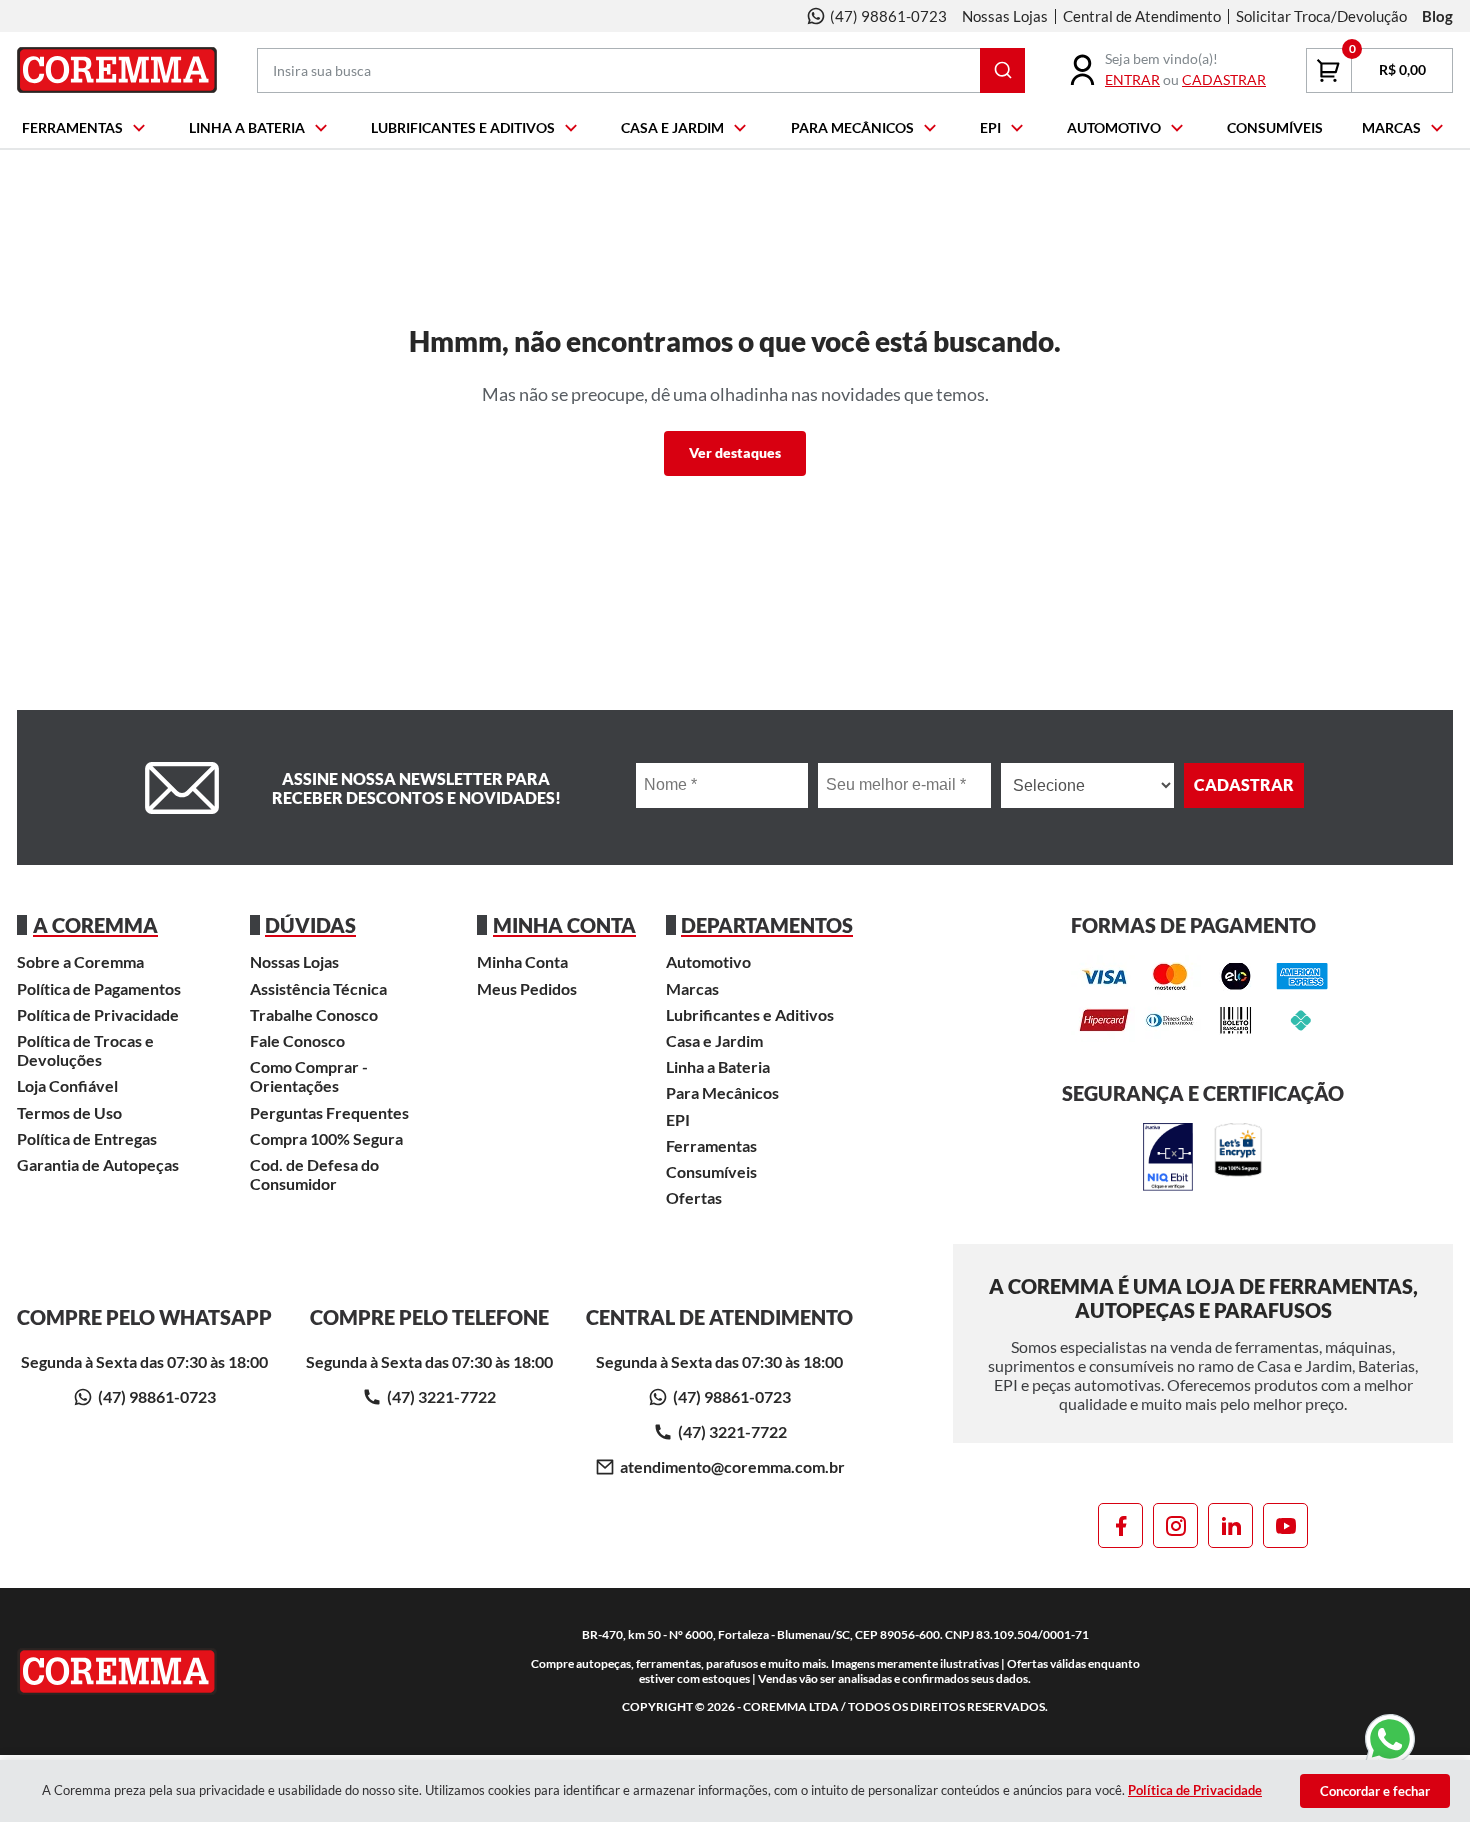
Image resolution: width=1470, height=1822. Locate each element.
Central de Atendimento (1142, 16)
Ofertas (694, 1197)
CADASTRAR (1224, 79)
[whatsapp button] (1388, 1742)
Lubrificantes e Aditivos (463, 127)
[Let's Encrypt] (1238, 1158)
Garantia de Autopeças (98, 1164)
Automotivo (1114, 127)
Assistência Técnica (318, 988)
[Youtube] (1285, 1525)
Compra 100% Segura (326, 1138)
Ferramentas (72, 127)
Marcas (1391, 127)
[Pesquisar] (1002, 70)
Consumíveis (1275, 127)
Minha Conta (522, 961)
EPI (990, 127)
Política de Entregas (87, 1138)
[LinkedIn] (1230, 1525)
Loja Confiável (67, 1085)
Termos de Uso (69, 1112)
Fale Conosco (297, 1040)
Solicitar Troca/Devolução (1321, 16)
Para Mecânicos (852, 127)
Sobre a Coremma (80, 961)
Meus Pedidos (527, 988)
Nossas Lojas (1005, 16)
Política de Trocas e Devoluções (85, 1050)
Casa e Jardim (672, 127)
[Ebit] (1168, 1158)
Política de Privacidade (98, 1014)
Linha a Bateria (247, 127)
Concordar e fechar (1375, 1791)
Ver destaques (735, 452)
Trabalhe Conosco (314, 1014)
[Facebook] (1120, 1525)
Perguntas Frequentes (329, 1112)
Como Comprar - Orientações (309, 1076)
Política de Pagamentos (99, 988)
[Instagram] (1175, 1525)
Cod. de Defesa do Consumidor (314, 1174)
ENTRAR (1132, 79)
